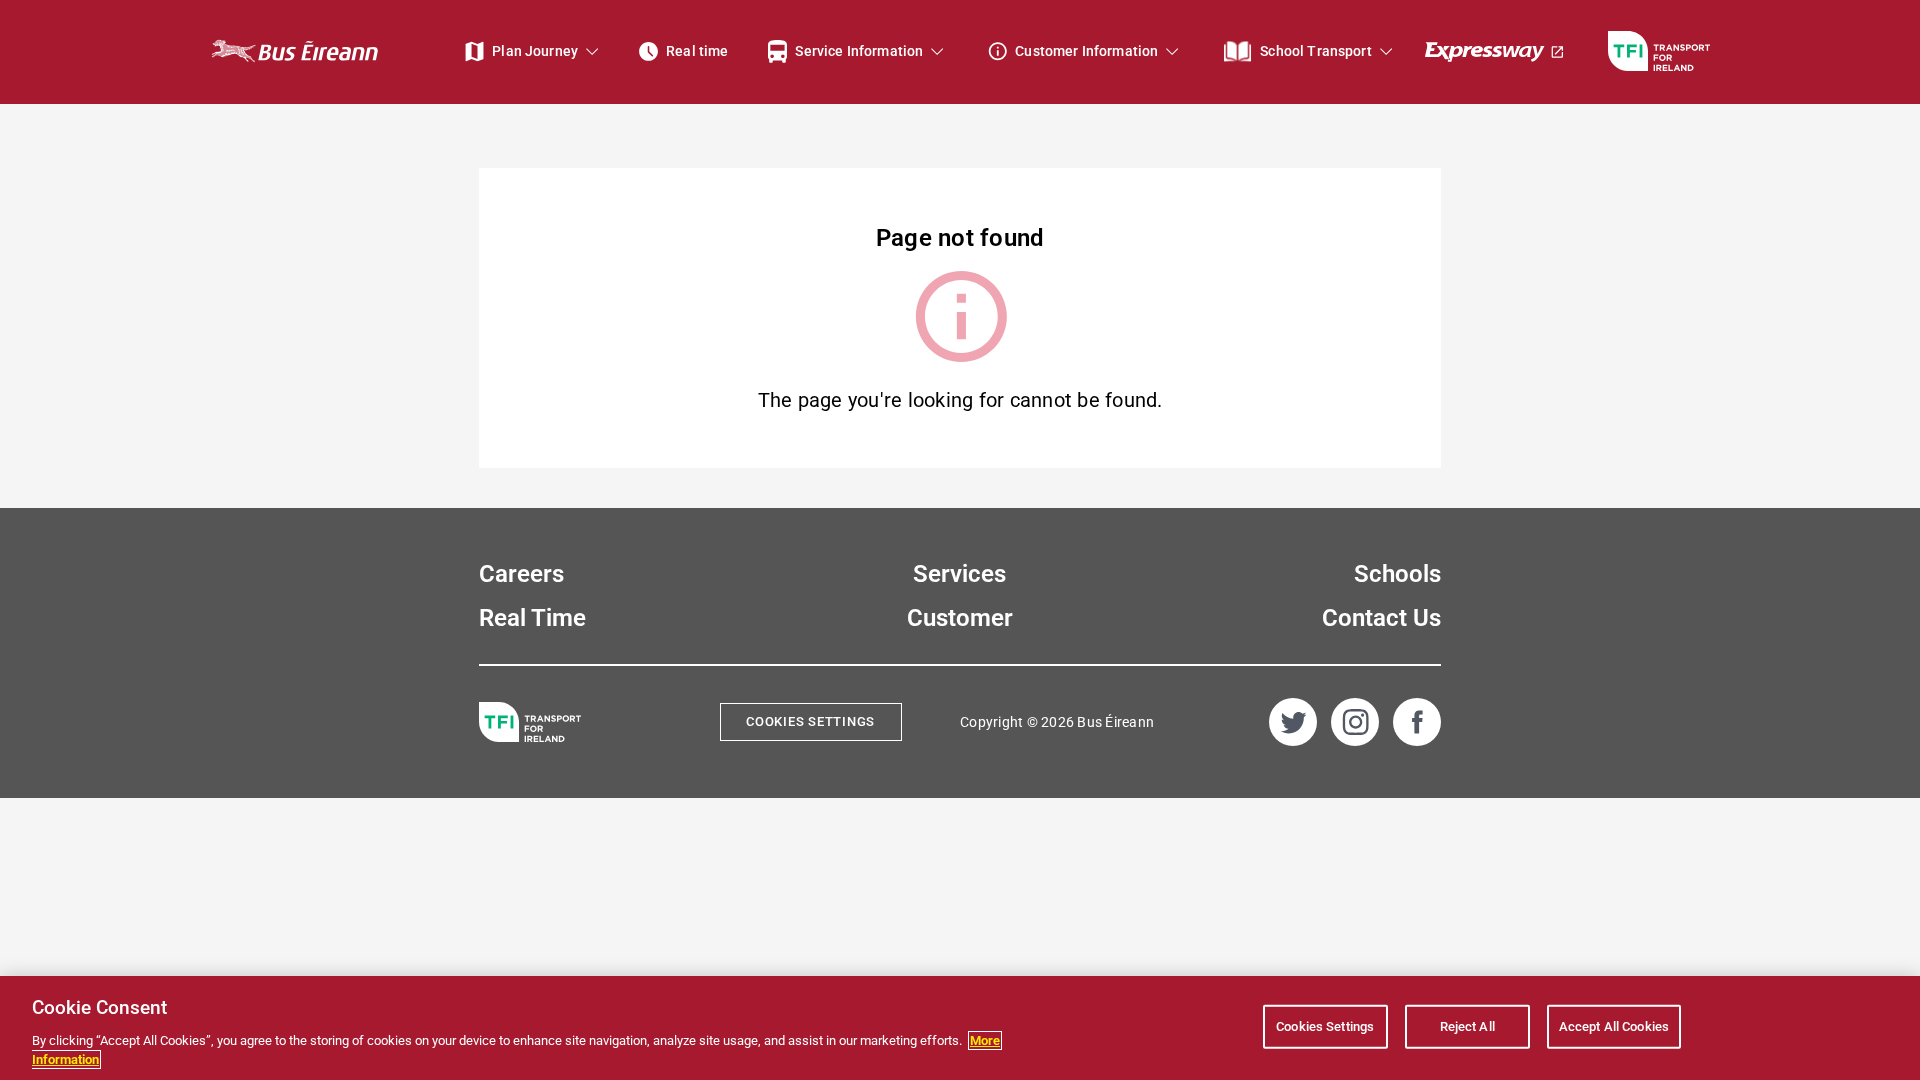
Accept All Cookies (1614, 1026)
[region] (960, 1028)
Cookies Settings (810, 721)
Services (959, 574)
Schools (1397, 574)
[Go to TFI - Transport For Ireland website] (1659, 51)
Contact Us (1381, 618)
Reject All (1467, 1026)
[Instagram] (1355, 722)
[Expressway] (1495, 51)
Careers (521, 574)
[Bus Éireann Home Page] (294, 51)
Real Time (532, 618)
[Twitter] (1293, 722)
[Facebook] (1417, 722)
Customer (960, 618)
